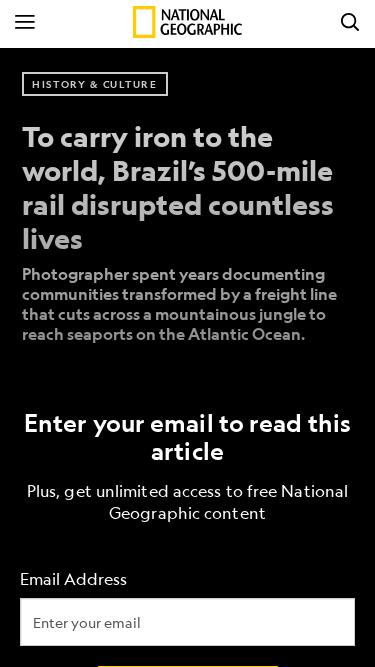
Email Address (73, 578)
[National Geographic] (187, 22)
